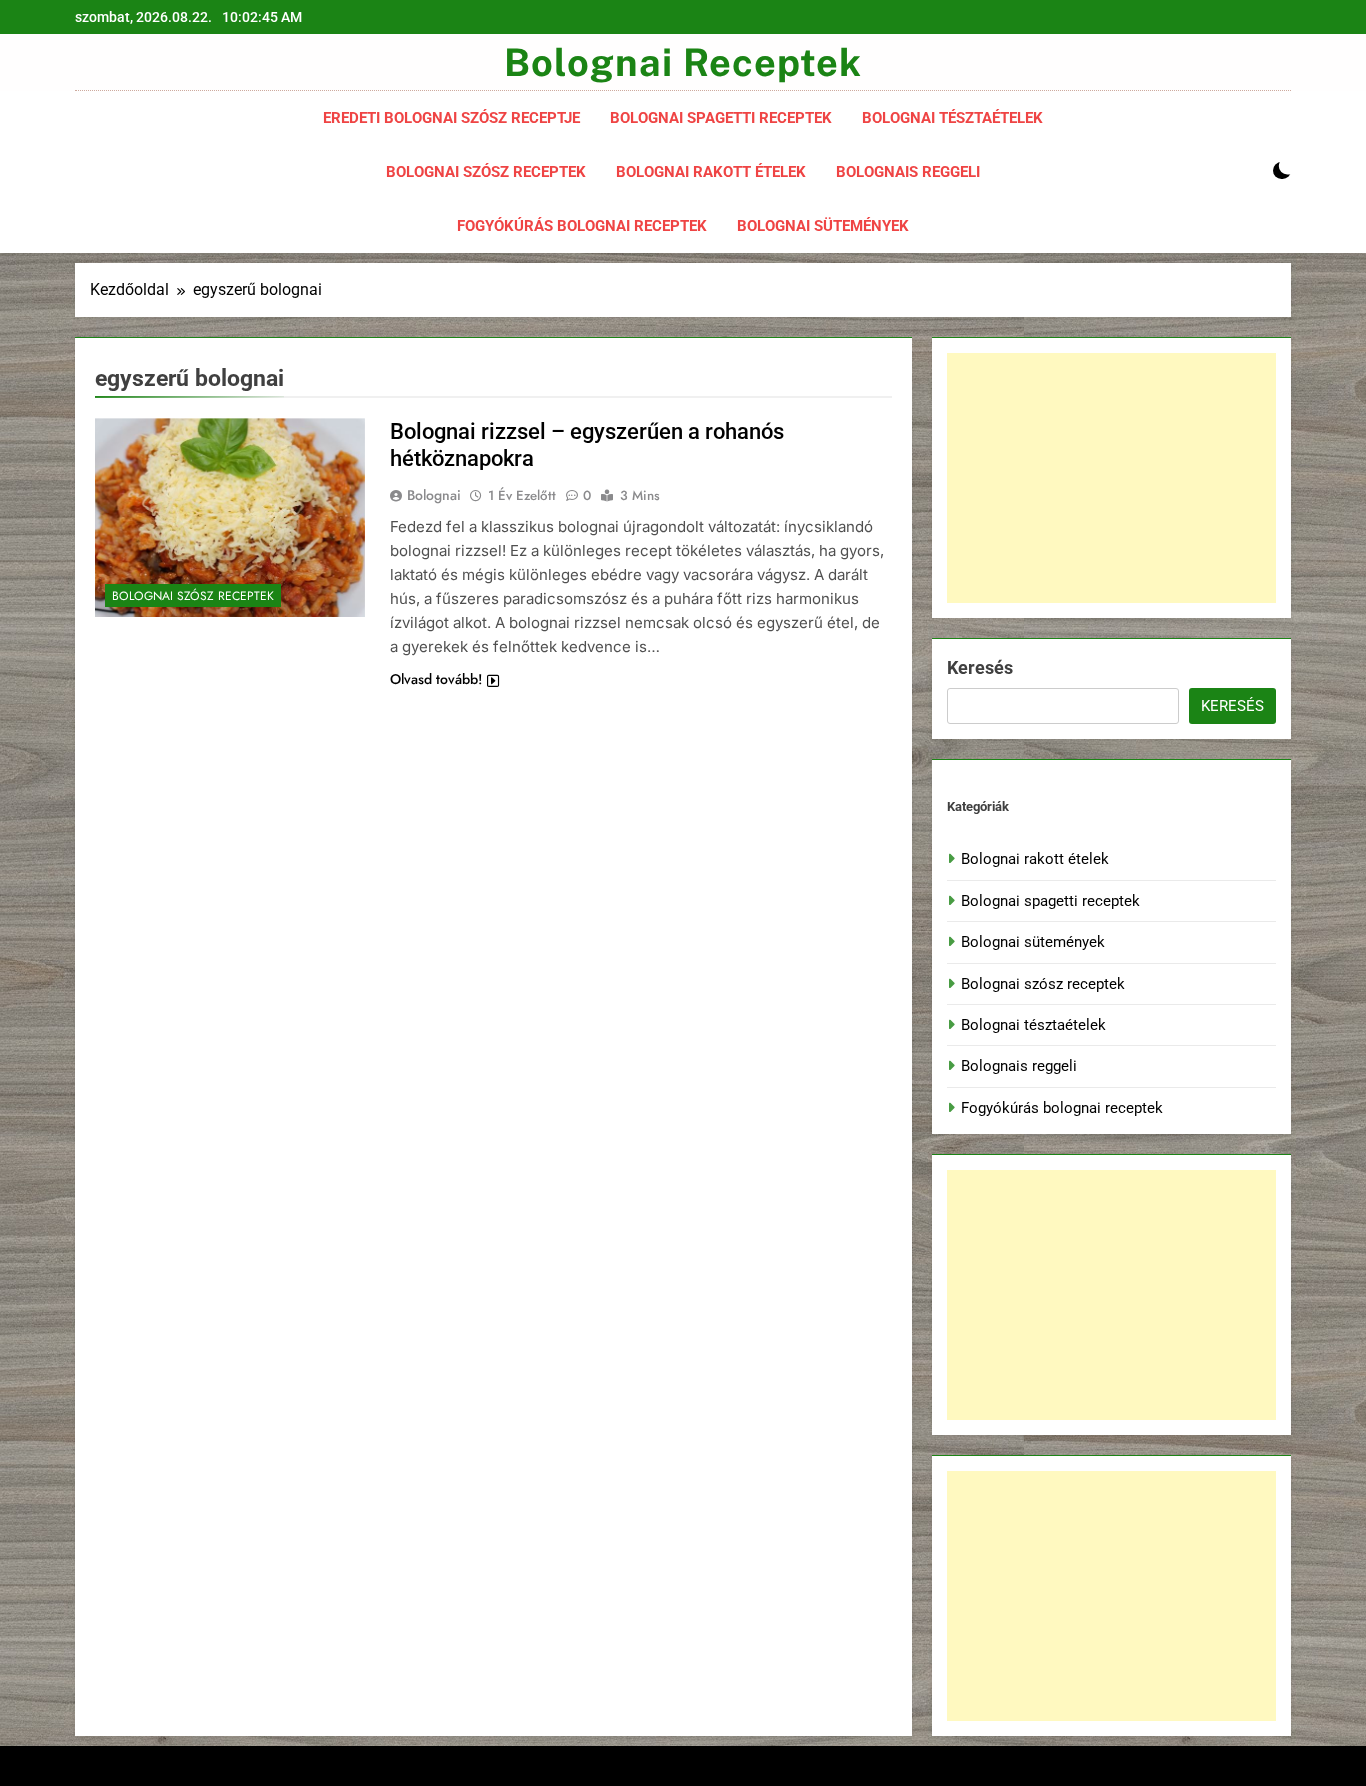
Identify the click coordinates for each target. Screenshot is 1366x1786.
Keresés (980, 667)
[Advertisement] (1111, 478)
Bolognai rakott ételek (718, 163)
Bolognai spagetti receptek (728, 109)
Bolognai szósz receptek (493, 163)
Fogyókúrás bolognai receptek (589, 217)
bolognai (434, 495)
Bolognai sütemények (830, 217)
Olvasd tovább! (436, 679)
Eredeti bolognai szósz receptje (451, 118)
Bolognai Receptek (683, 62)
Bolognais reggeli (915, 163)
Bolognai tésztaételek (960, 109)
